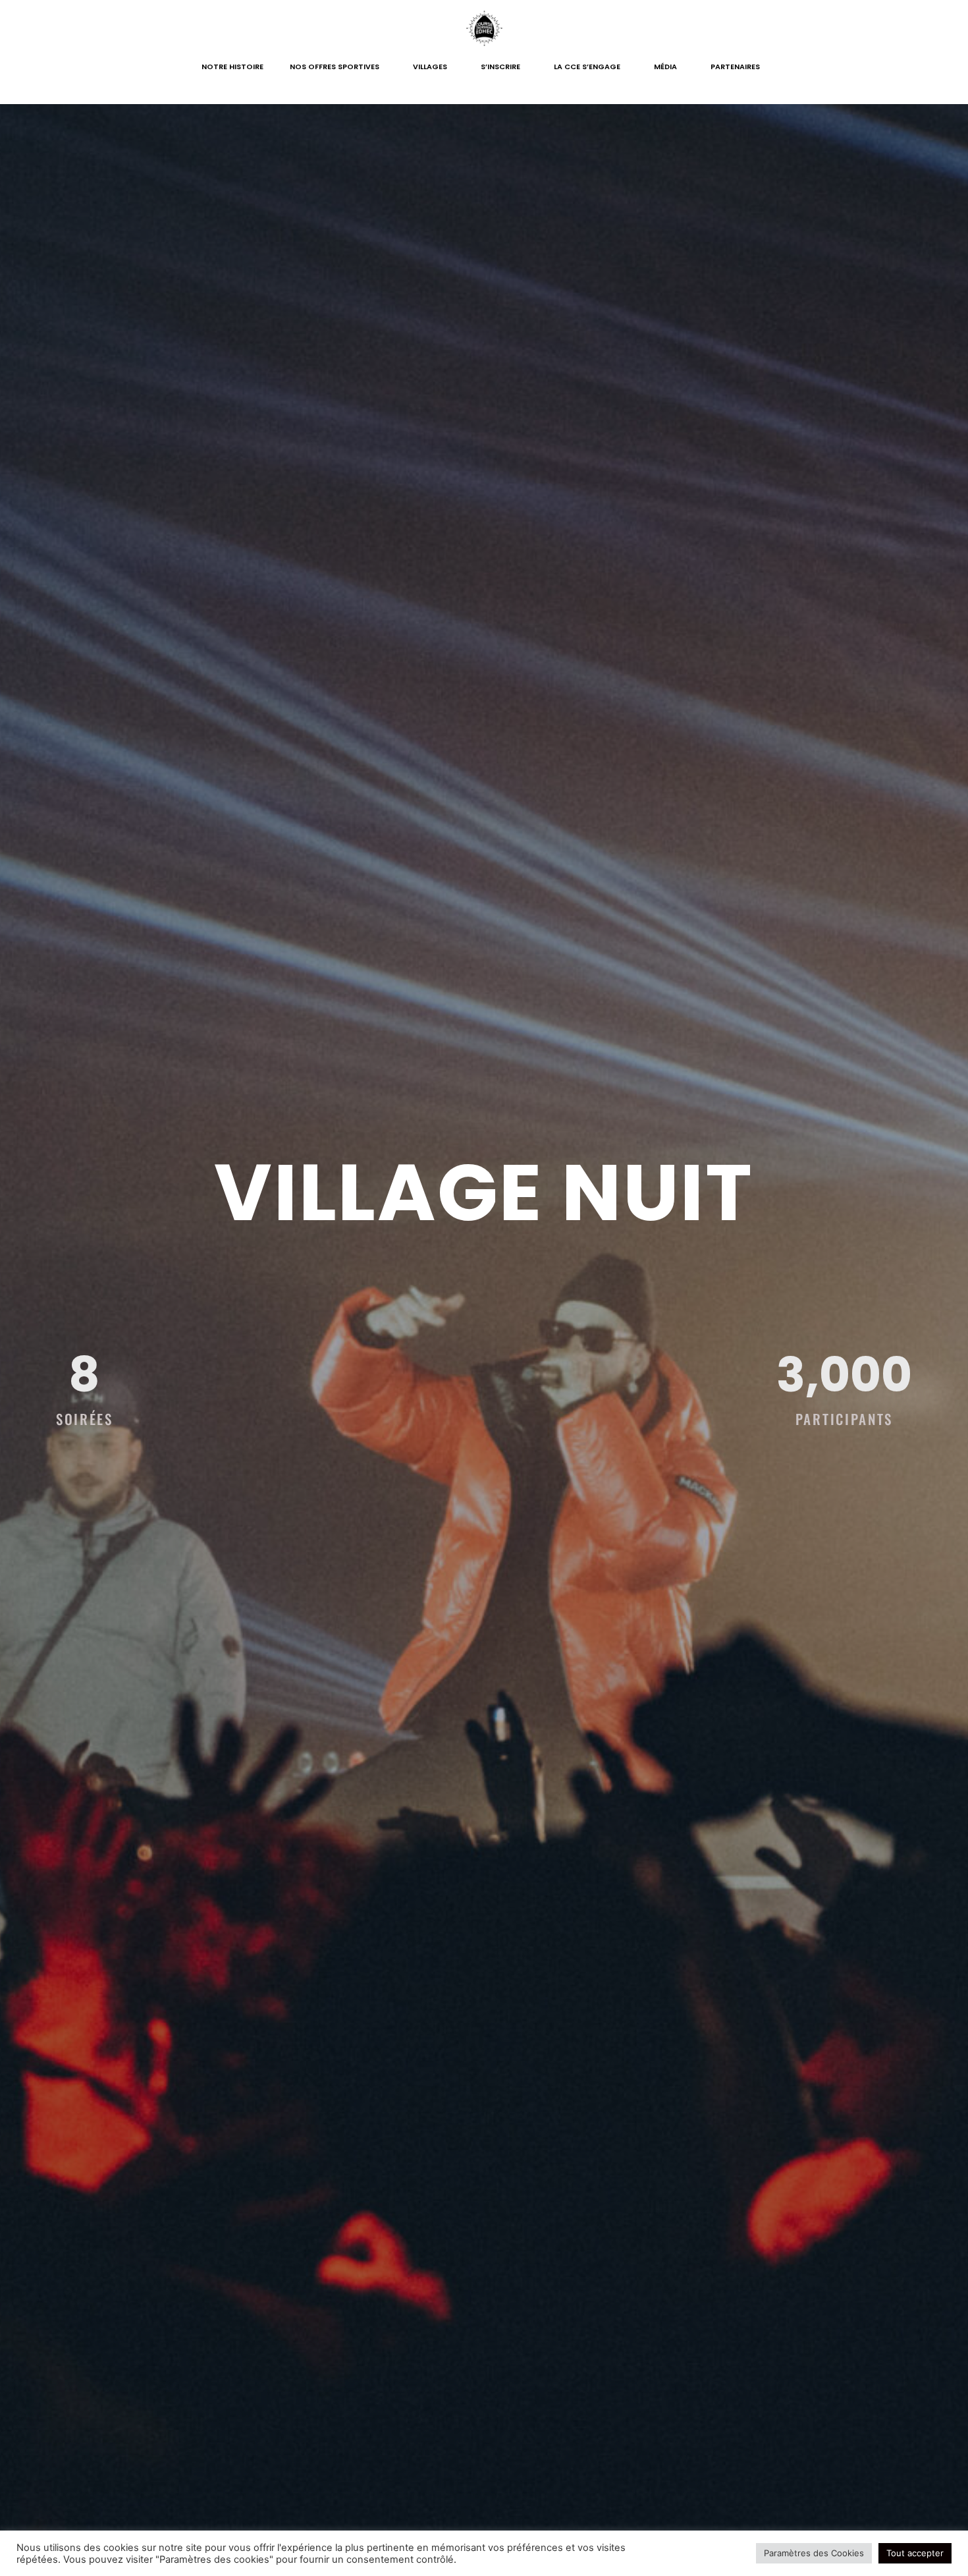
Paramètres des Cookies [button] (814, 2553)
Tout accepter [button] (915, 2553)
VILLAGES (430, 67)
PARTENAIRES (735, 67)
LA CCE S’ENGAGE (587, 67)
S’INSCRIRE (500, 67)
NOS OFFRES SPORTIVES (335, 67)
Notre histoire (232, 67)
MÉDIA (665, 67)
